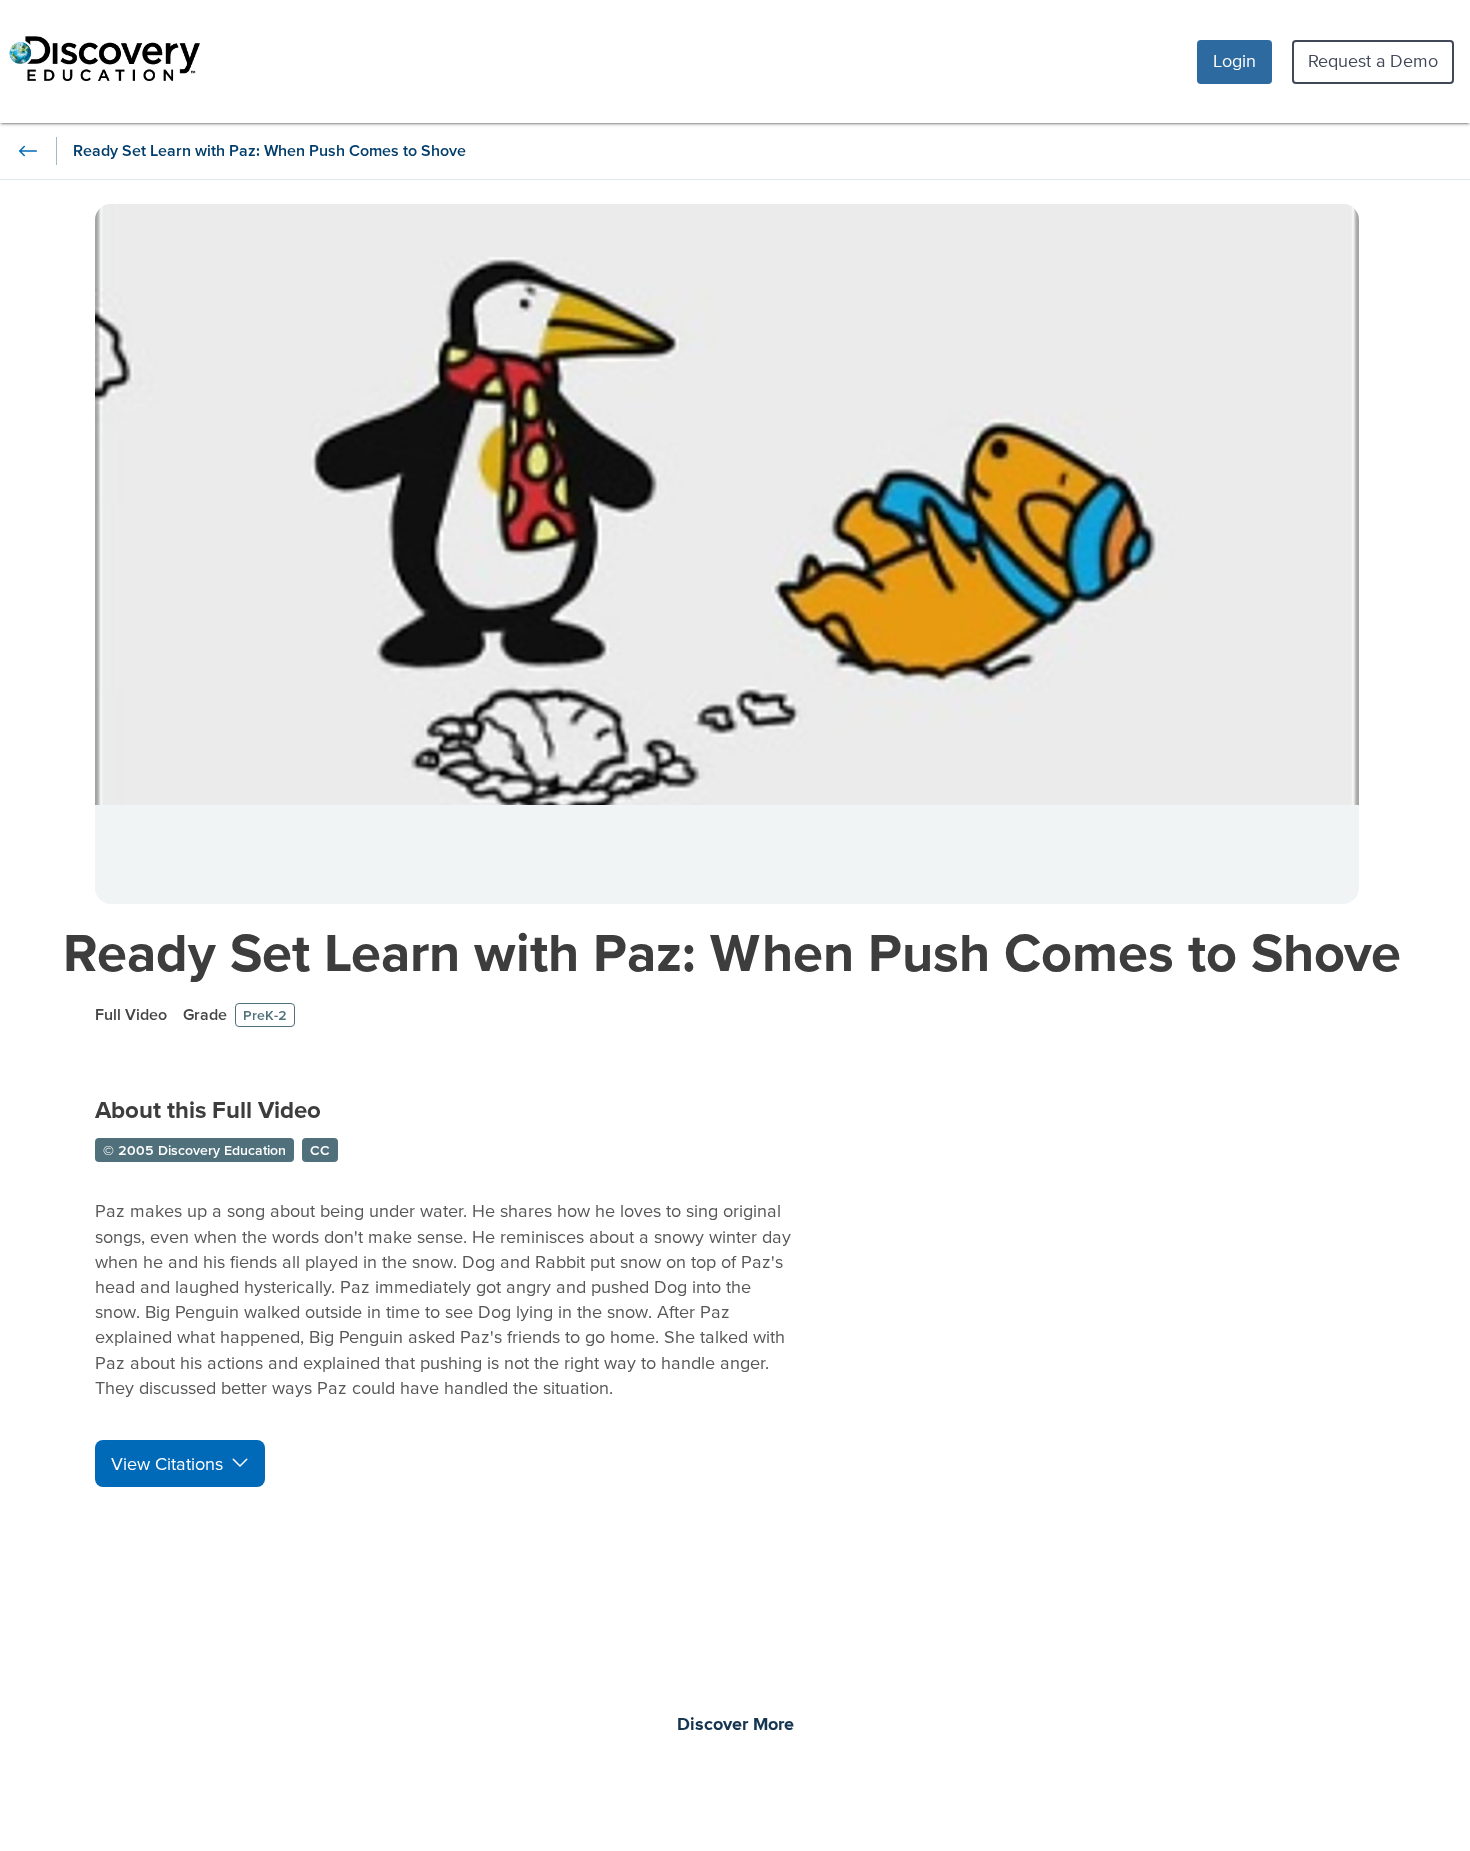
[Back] (28, 151)
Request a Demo (1373, 60)
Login (1234, 60)
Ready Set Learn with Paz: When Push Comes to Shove (732, 951)
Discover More (735, 1725)
